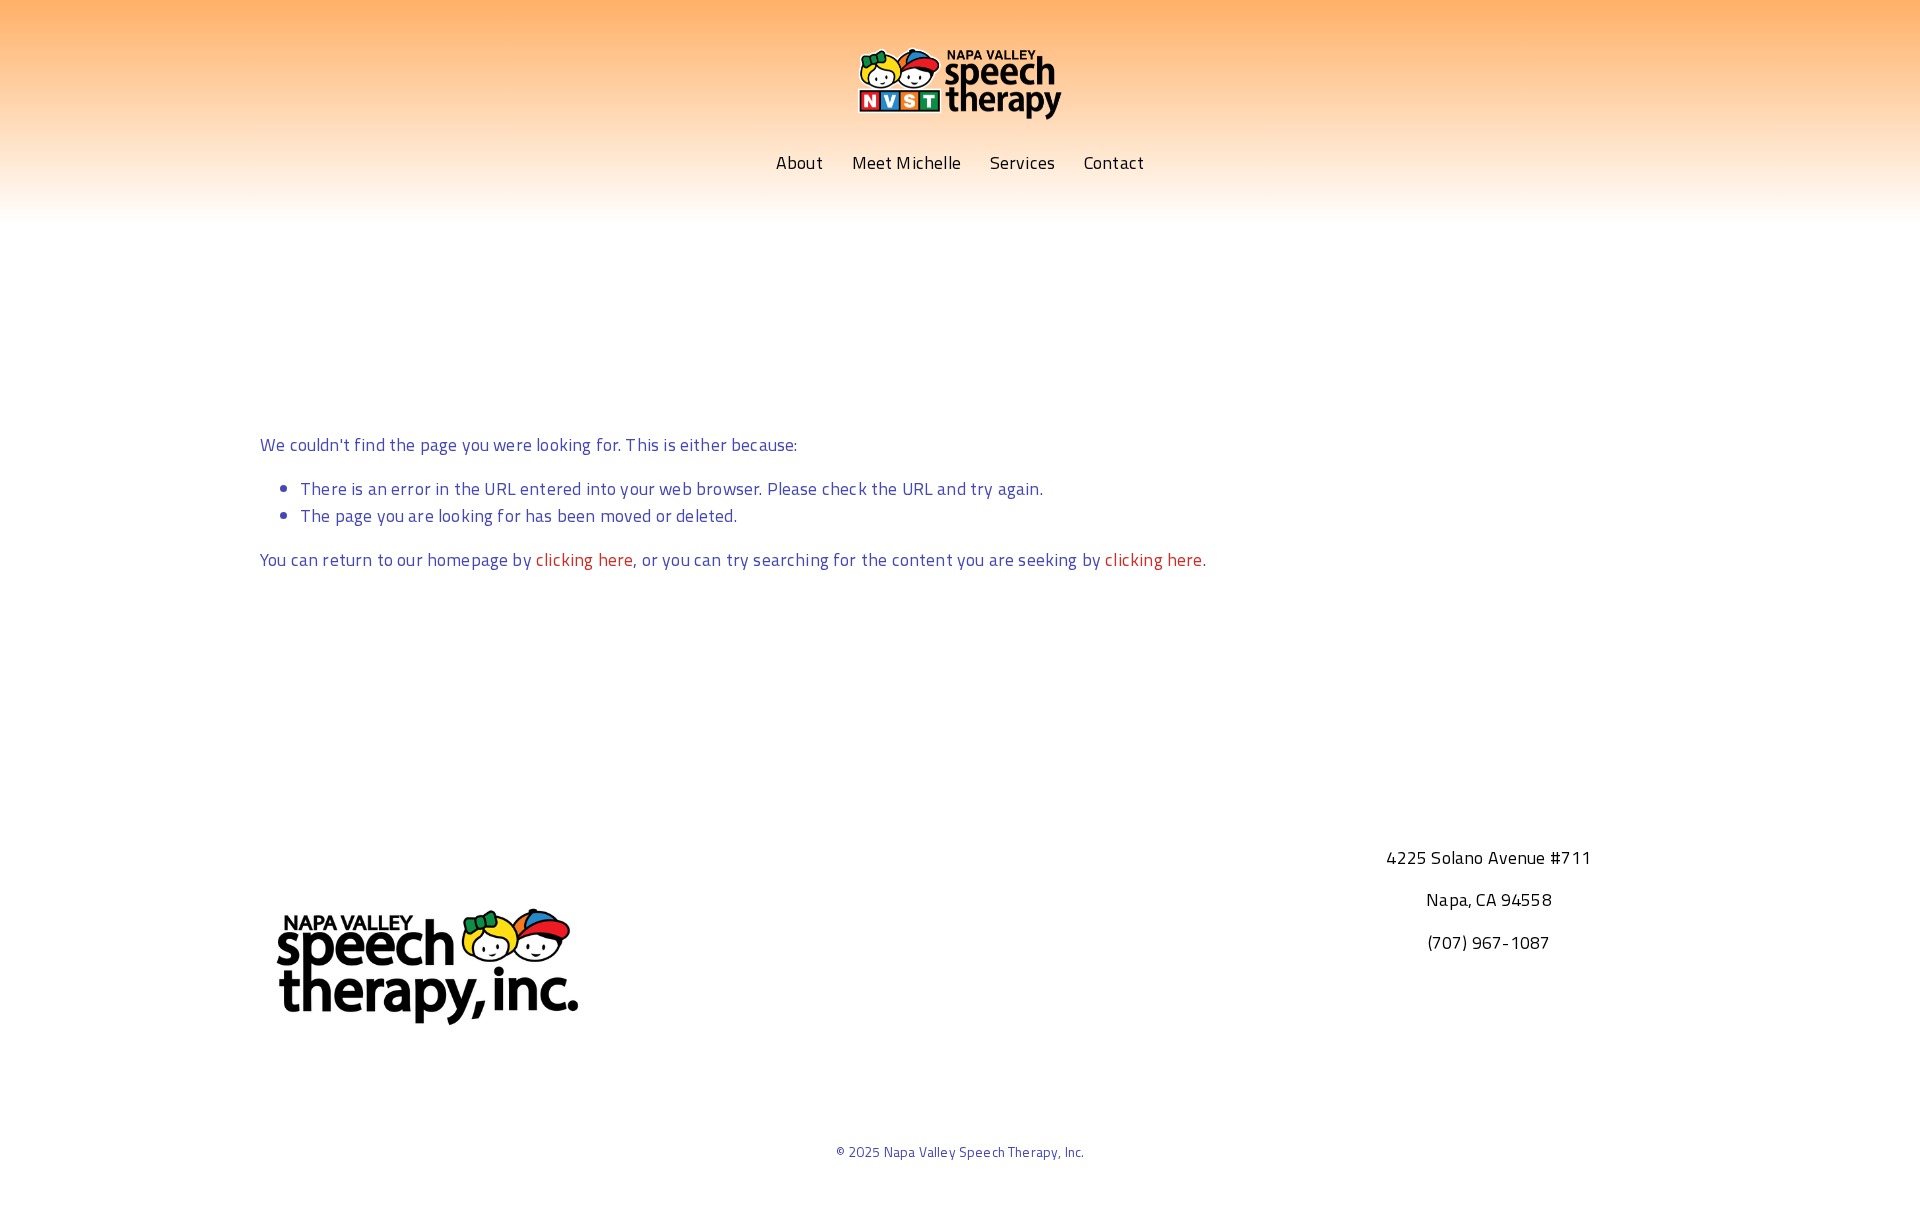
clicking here (584, 559)
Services (1022, 162)
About (799, 162)
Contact (1114, 162)
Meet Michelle (906, 162)
